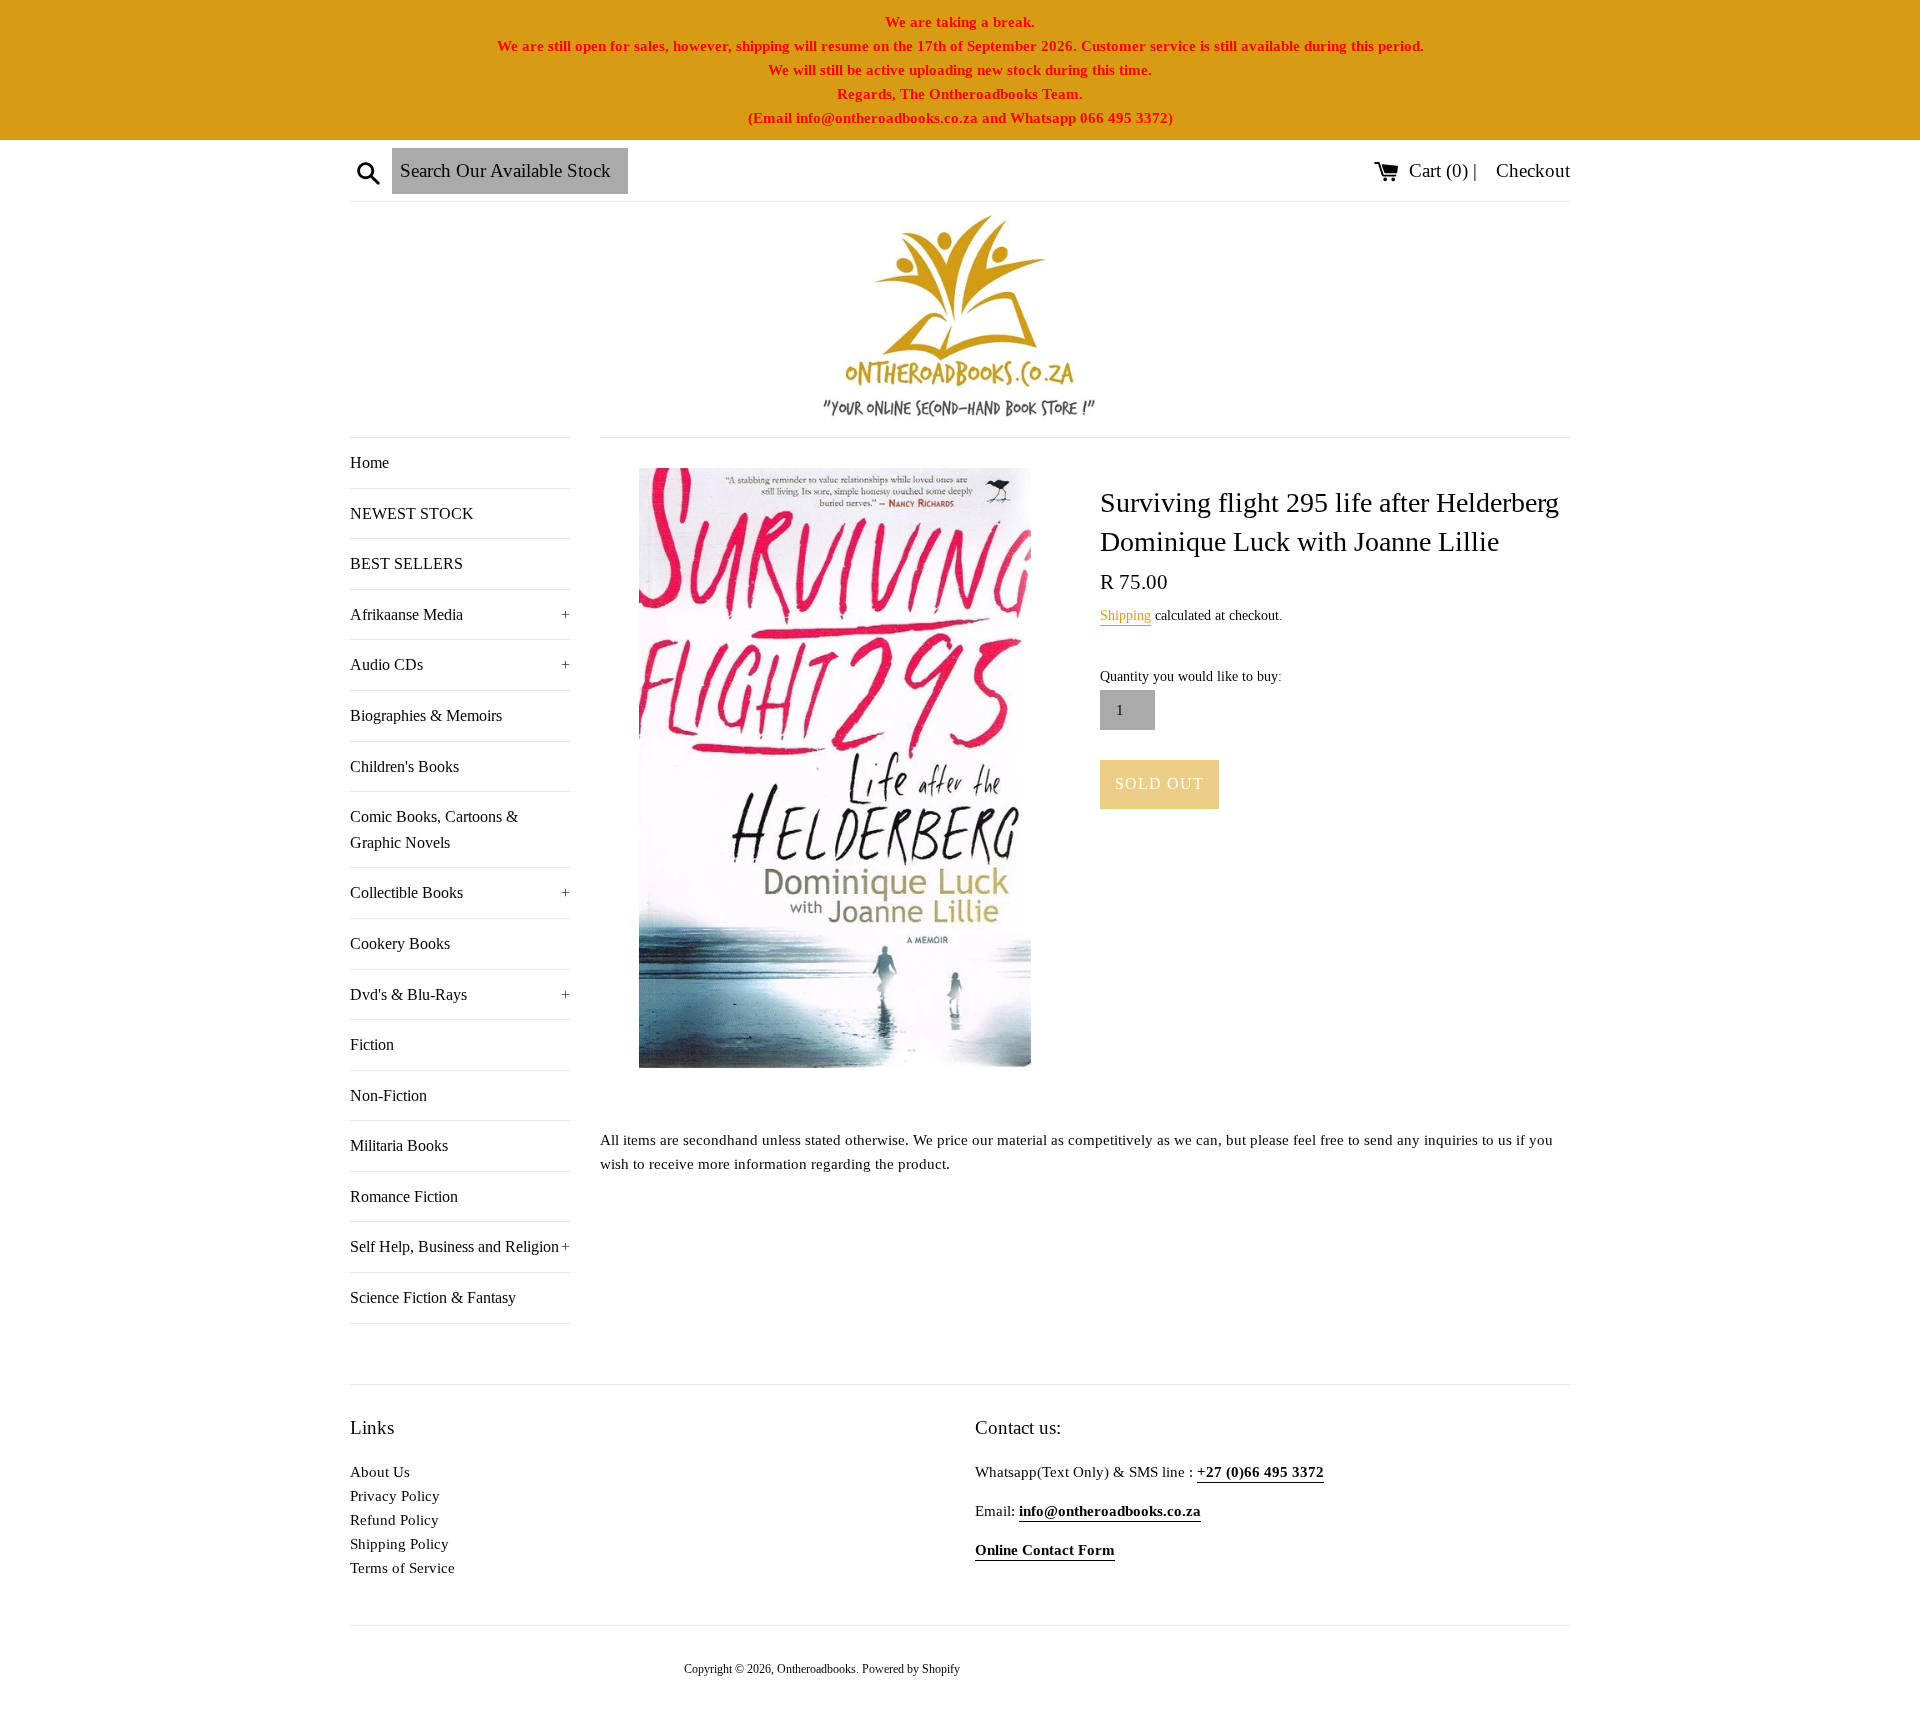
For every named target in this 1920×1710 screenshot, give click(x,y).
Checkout (1533, 170)
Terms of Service (402, 1568)
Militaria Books (399, 1145)
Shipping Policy (399, 1544)
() (1441, 170)
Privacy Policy (395, 1496)
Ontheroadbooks (816, 1669)
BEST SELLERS (406, 563)
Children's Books (404, 766)
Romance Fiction (404, 1196)
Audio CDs (460, 664)
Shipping (1125, 615)
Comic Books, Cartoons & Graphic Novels (434, 829)
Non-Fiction (388, 1095)
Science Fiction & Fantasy (433, 1297)
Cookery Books (400, 943)
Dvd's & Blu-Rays (460, 994)
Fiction (372, 1044)
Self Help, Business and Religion (460, 1246)
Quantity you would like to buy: (1191, 676)
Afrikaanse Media (460, 614)
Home (369, 462)
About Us (380, 1472)
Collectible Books (460, 892)
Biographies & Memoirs (426, 715)
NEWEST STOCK (412, 513)
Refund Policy (394, 1520)
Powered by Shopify (911, 1669)
